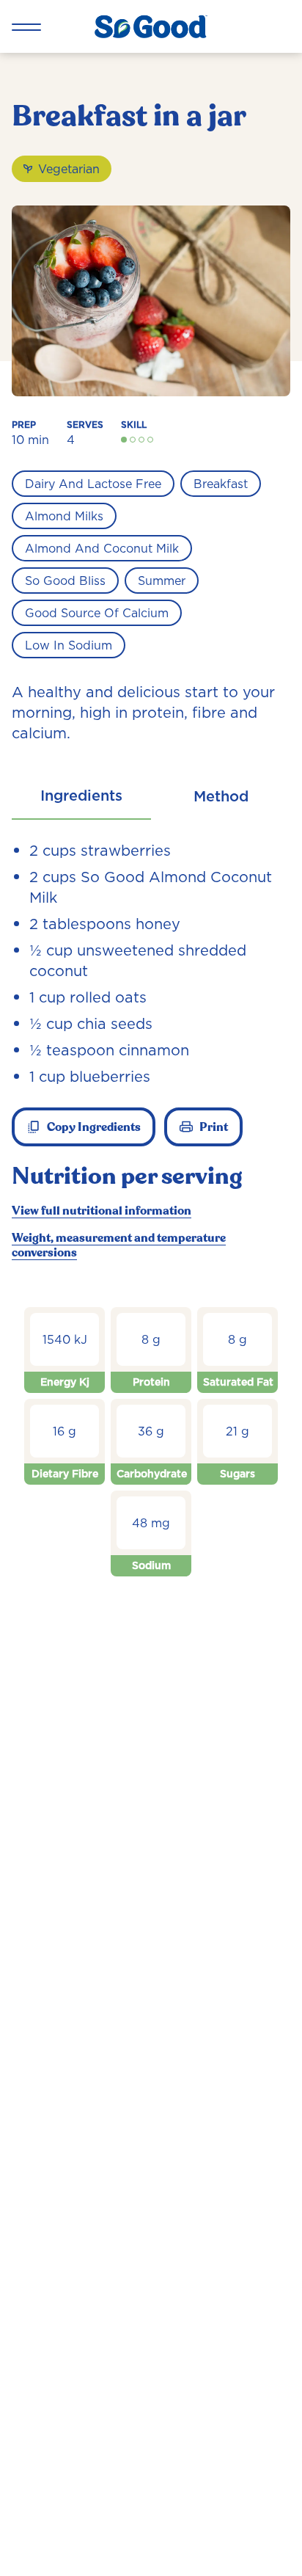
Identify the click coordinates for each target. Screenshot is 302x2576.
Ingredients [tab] (81, 796)
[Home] (151, 26)
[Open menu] (26, 26)
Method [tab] (221, 796)
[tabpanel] (151, 1225)
